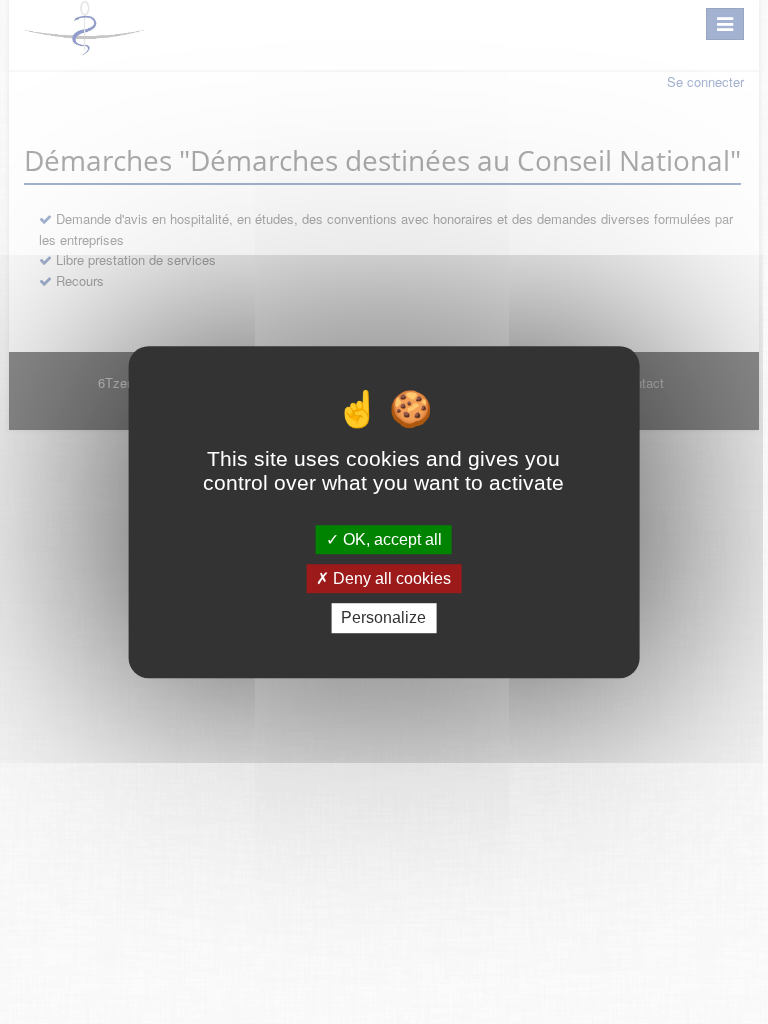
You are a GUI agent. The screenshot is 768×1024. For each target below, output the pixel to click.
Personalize (383, 618)
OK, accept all (390, 539)
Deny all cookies (390, 578)
